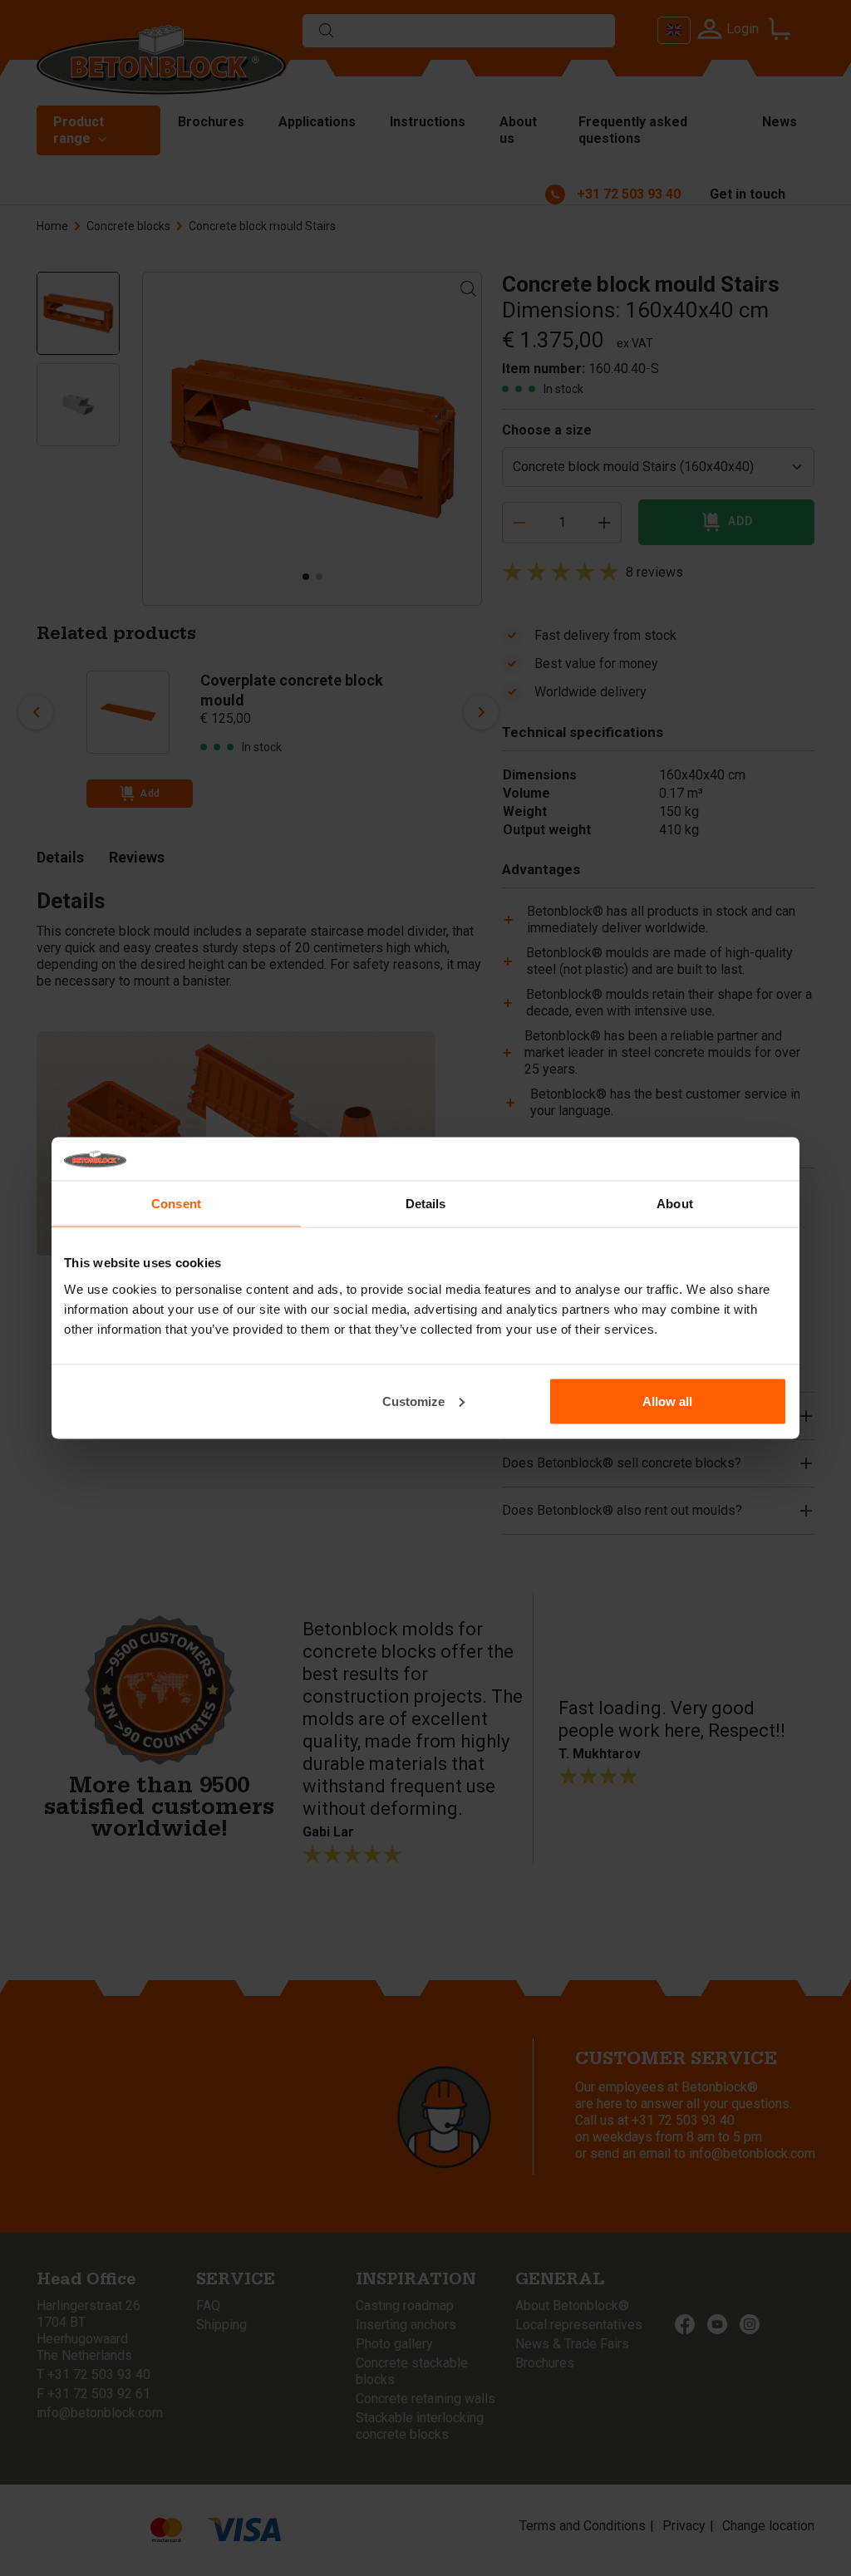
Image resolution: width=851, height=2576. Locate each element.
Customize (413, 1401)
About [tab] (675, 1204)
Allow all (667, 1401)
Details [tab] (426, 1204)
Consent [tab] (176, 1204)
